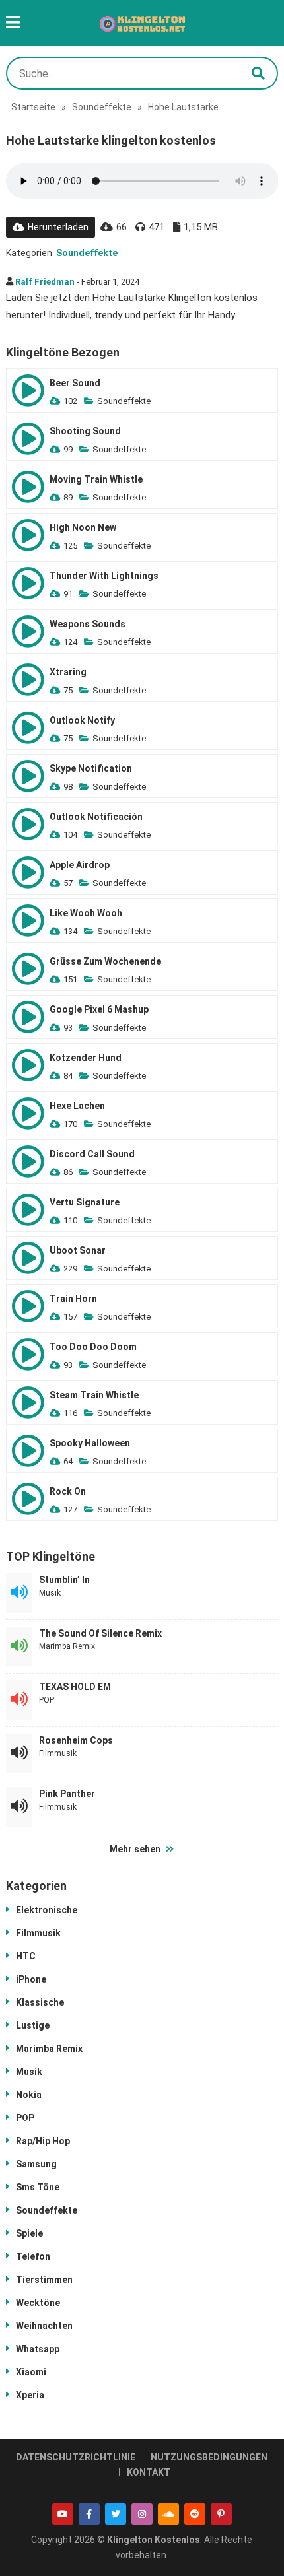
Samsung (36, 2164)
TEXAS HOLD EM (75, 1687)
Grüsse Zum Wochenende (105, 961)
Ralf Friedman (45, 282)
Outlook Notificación (96, 817)
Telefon (33, 2256)
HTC (26, 1956)
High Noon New (83, 527)
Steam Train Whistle (94, 1395)
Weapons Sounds (88, 624)
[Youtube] (63, 2514)
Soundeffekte (102, 107)
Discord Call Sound (92, 1154)
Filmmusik (58, 1753)
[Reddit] (195, 2514)
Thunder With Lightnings (104, 576)
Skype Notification (91, 768)
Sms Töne (38, 2187)
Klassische (40, 2002)
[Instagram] (142, 2514)
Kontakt (149, 2472)
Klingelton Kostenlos (154, 2540)
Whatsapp (38, 2349)
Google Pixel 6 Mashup (99, 1009)
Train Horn (73, 1299)
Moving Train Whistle (96, 479)
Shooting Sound (85, 431)
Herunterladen (58, 227)
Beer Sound (75, 383)
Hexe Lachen (77, 1106)
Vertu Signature (85, 1202)
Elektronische (47, 1910)
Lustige (33, 2025)
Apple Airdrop (80, 865)
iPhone (31, 1979)
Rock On (68, 1491)
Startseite (33, 107)
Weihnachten (44, 2326)
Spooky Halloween (90, 1443)
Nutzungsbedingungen (209, 2457)
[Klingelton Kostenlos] (142, 23)
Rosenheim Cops (76, 1740)
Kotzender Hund (86, 1058)
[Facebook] (89, 2514)
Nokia (29, 2095)
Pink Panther (67, 1794)
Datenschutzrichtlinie (76, 2457)
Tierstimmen (44, 2280)
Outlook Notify (82, 720)
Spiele (29, 2233)
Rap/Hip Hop (43, 2141)
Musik (50, 1593)
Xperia (30, 2395)
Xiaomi (31, 2372)
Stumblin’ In (64, 1580)
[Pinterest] (221, 2514)
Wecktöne (38, 2303)
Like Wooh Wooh (86, 913)
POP (47, 1700)
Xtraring (68, 672)
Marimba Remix (67, 1646)
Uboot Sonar (78, 1250)
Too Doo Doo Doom (93, 1347)
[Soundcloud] (168, 2514)
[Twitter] (116, 2514)
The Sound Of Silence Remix (100, 1633)
